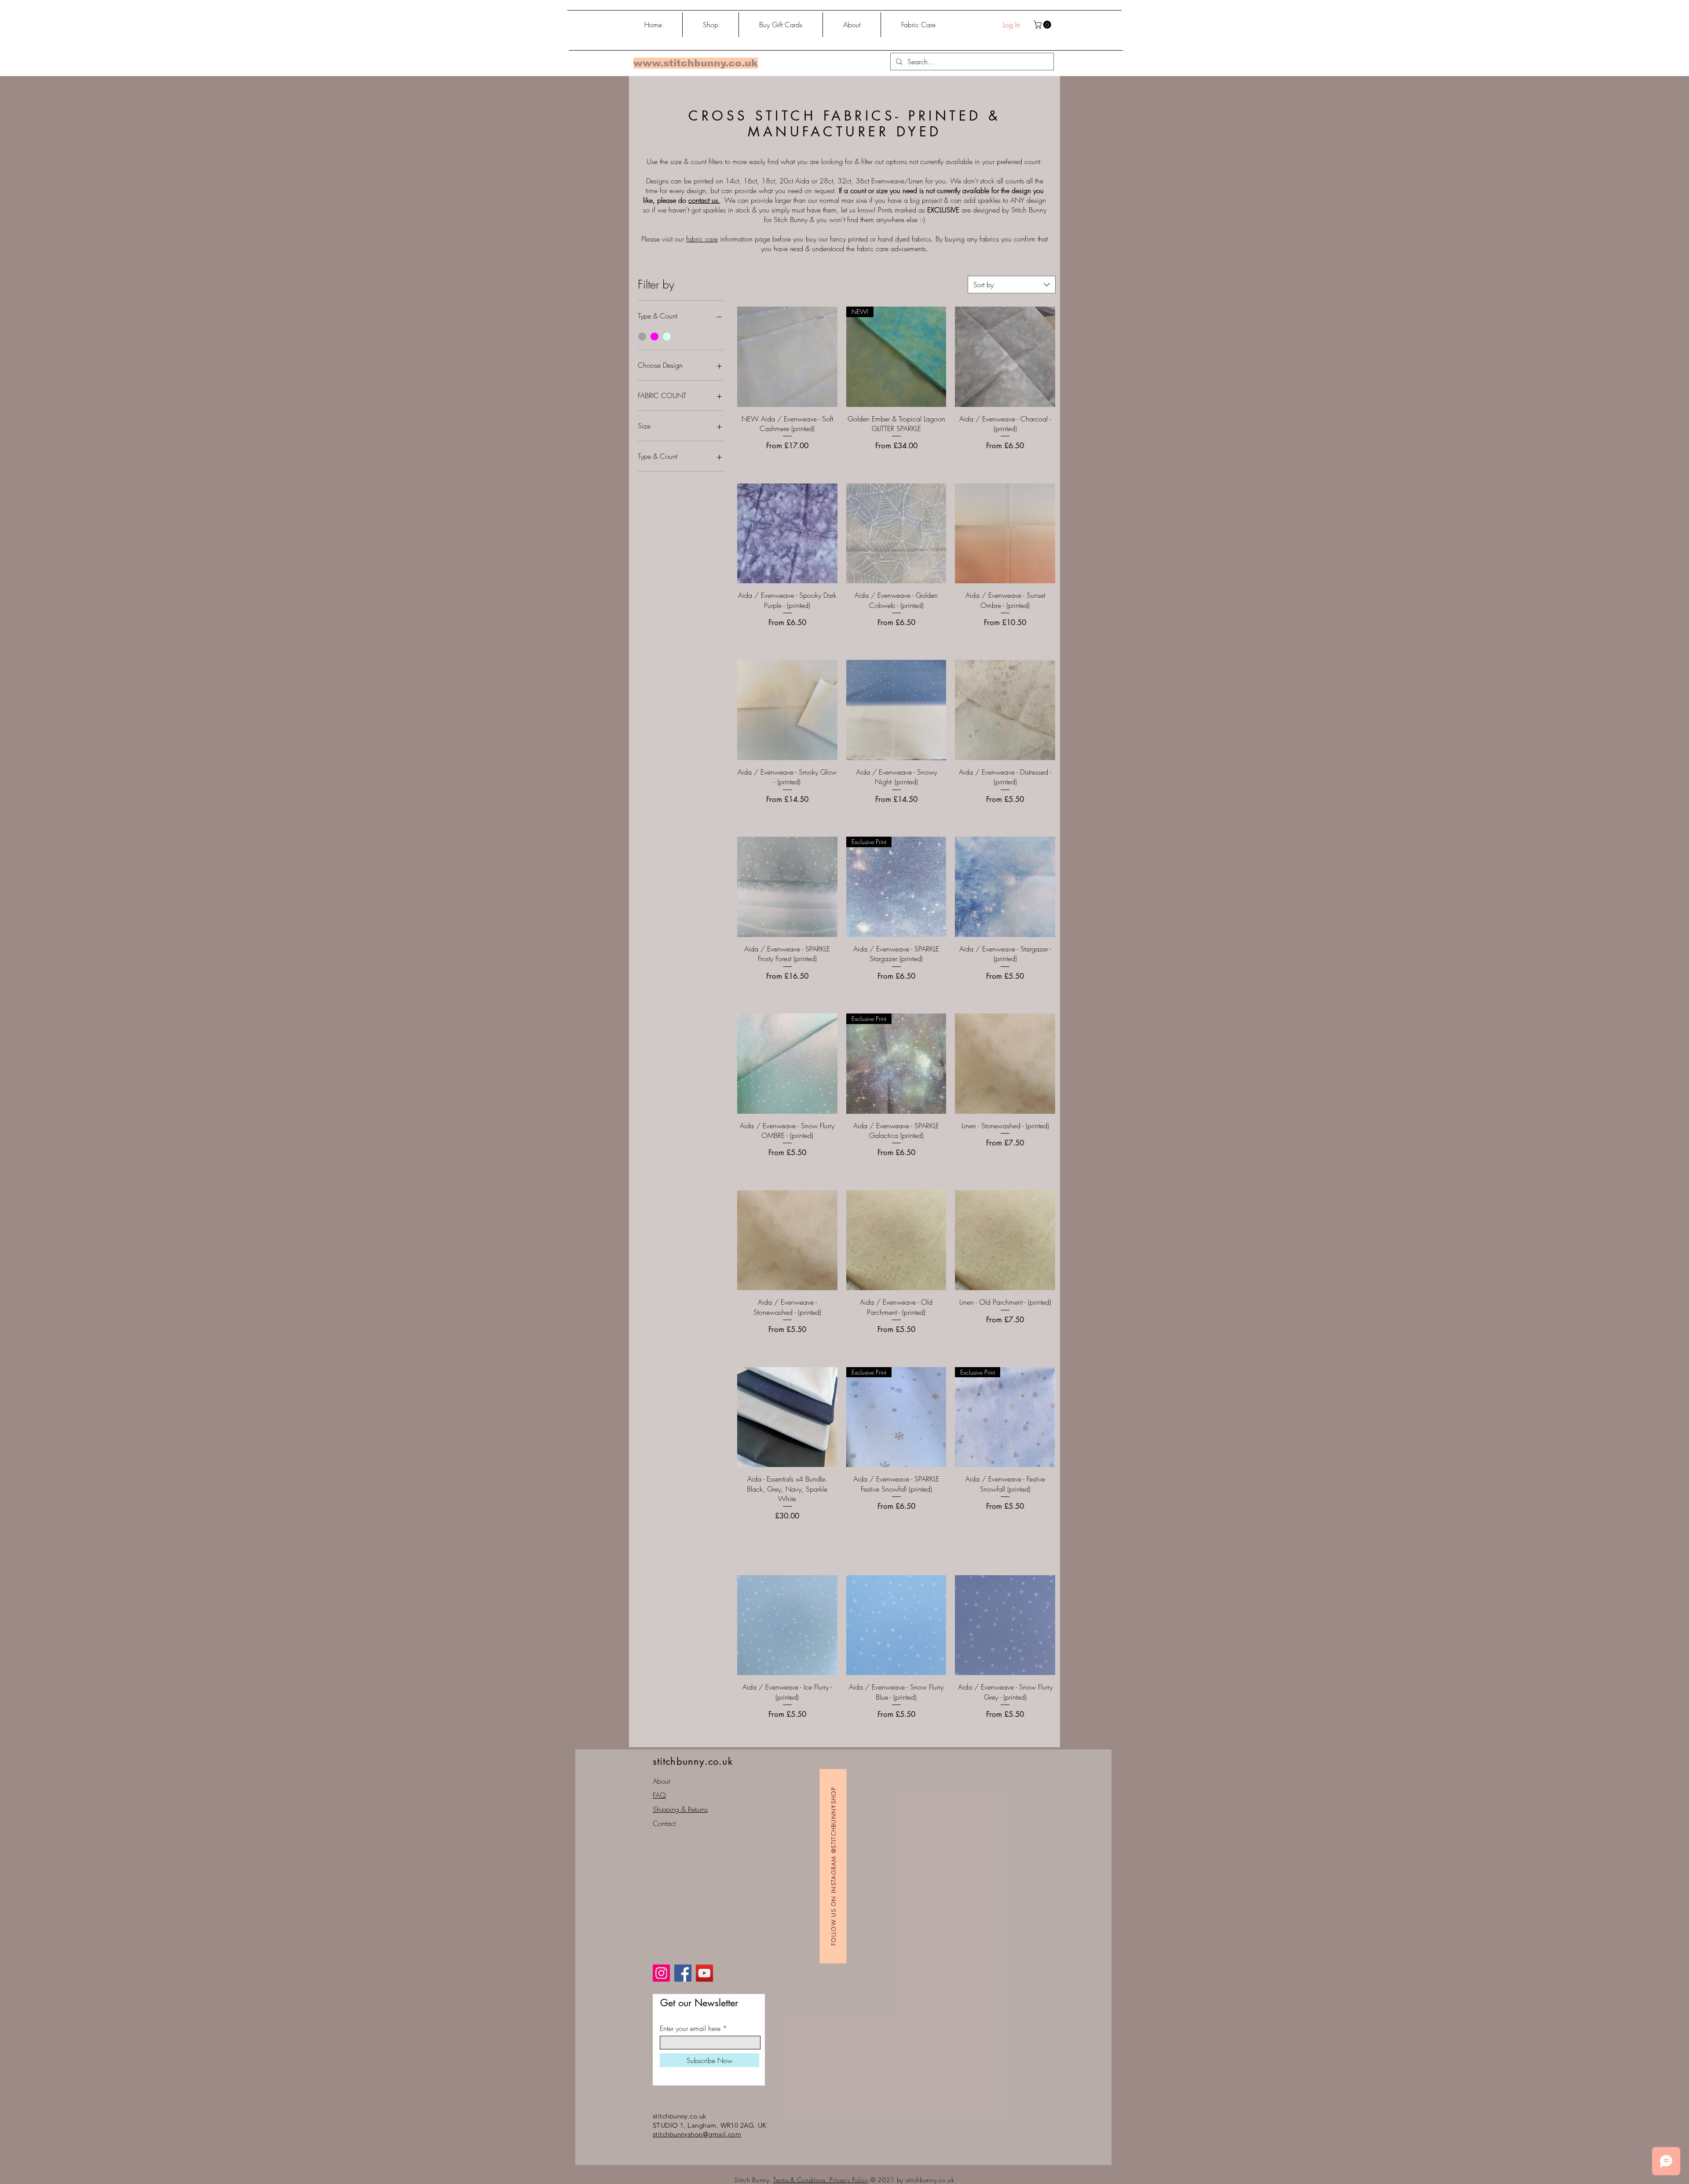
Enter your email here (690, 2028)
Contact (664, 1823)
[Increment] (830, 1535)
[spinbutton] (787, 1535)
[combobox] (1012, 285)
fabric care (702, 239)
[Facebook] (683, 1973)
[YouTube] (704, 1973)
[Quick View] (787, 357)
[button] (1043, 25)
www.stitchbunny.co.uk (696, 63)
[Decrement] (744, 1535)
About (661, 1781)
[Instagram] (661, 1973)
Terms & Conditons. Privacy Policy (821, 2180)
